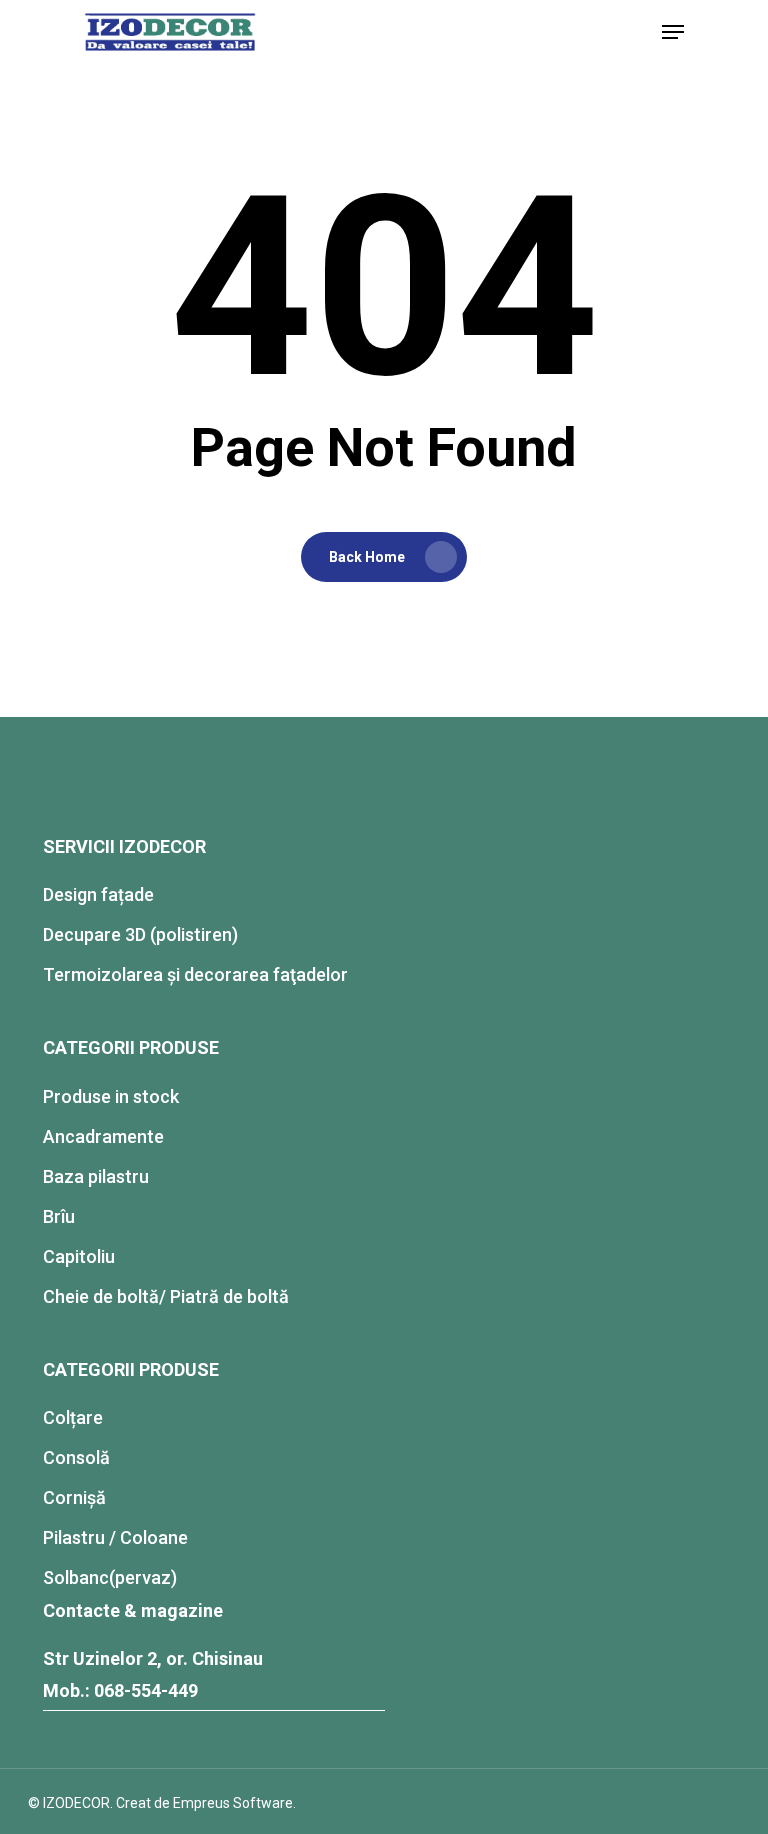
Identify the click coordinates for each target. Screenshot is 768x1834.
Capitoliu (79, 1256)
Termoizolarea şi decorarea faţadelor (195, 974)
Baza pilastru (96, 1176)
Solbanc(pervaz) (110, 1577)
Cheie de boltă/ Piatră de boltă (166, 1296)
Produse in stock (111, 1096)
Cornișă (74, 1497)
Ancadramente (103, 1136)
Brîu (59, 1216)
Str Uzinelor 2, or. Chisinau (153, 1658)
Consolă (76, 1457)
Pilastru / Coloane (115, 1537)
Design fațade (98, 894)
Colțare (73, 1417)
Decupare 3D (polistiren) (140, 934)
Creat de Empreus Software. (206, 1803)
